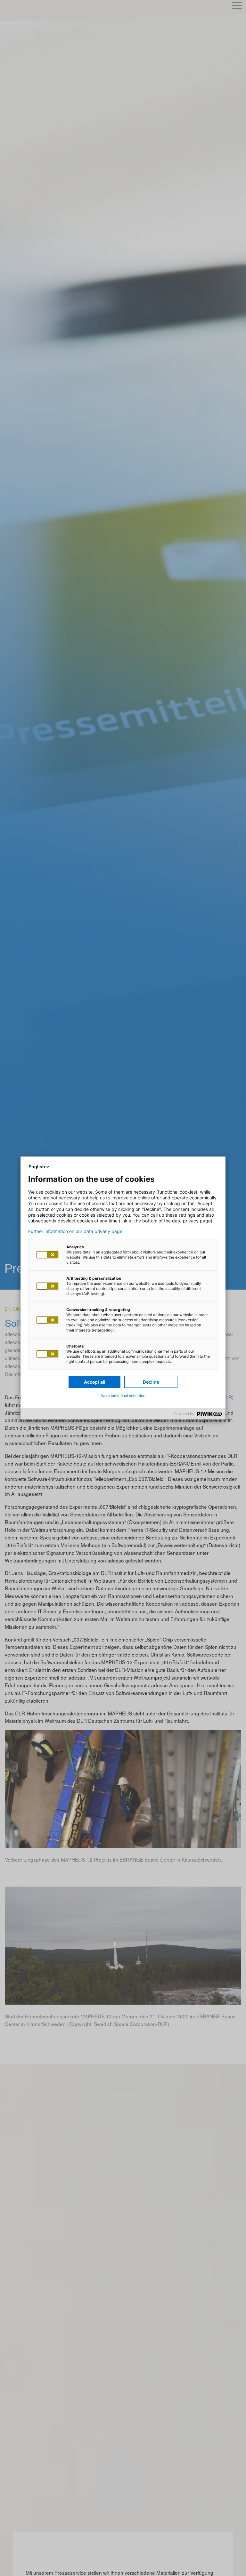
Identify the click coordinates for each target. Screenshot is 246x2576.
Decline (151, 1382)
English (37, 1167)
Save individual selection (123, 1396)
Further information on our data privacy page (75, 1231)
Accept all (95, 1382)
